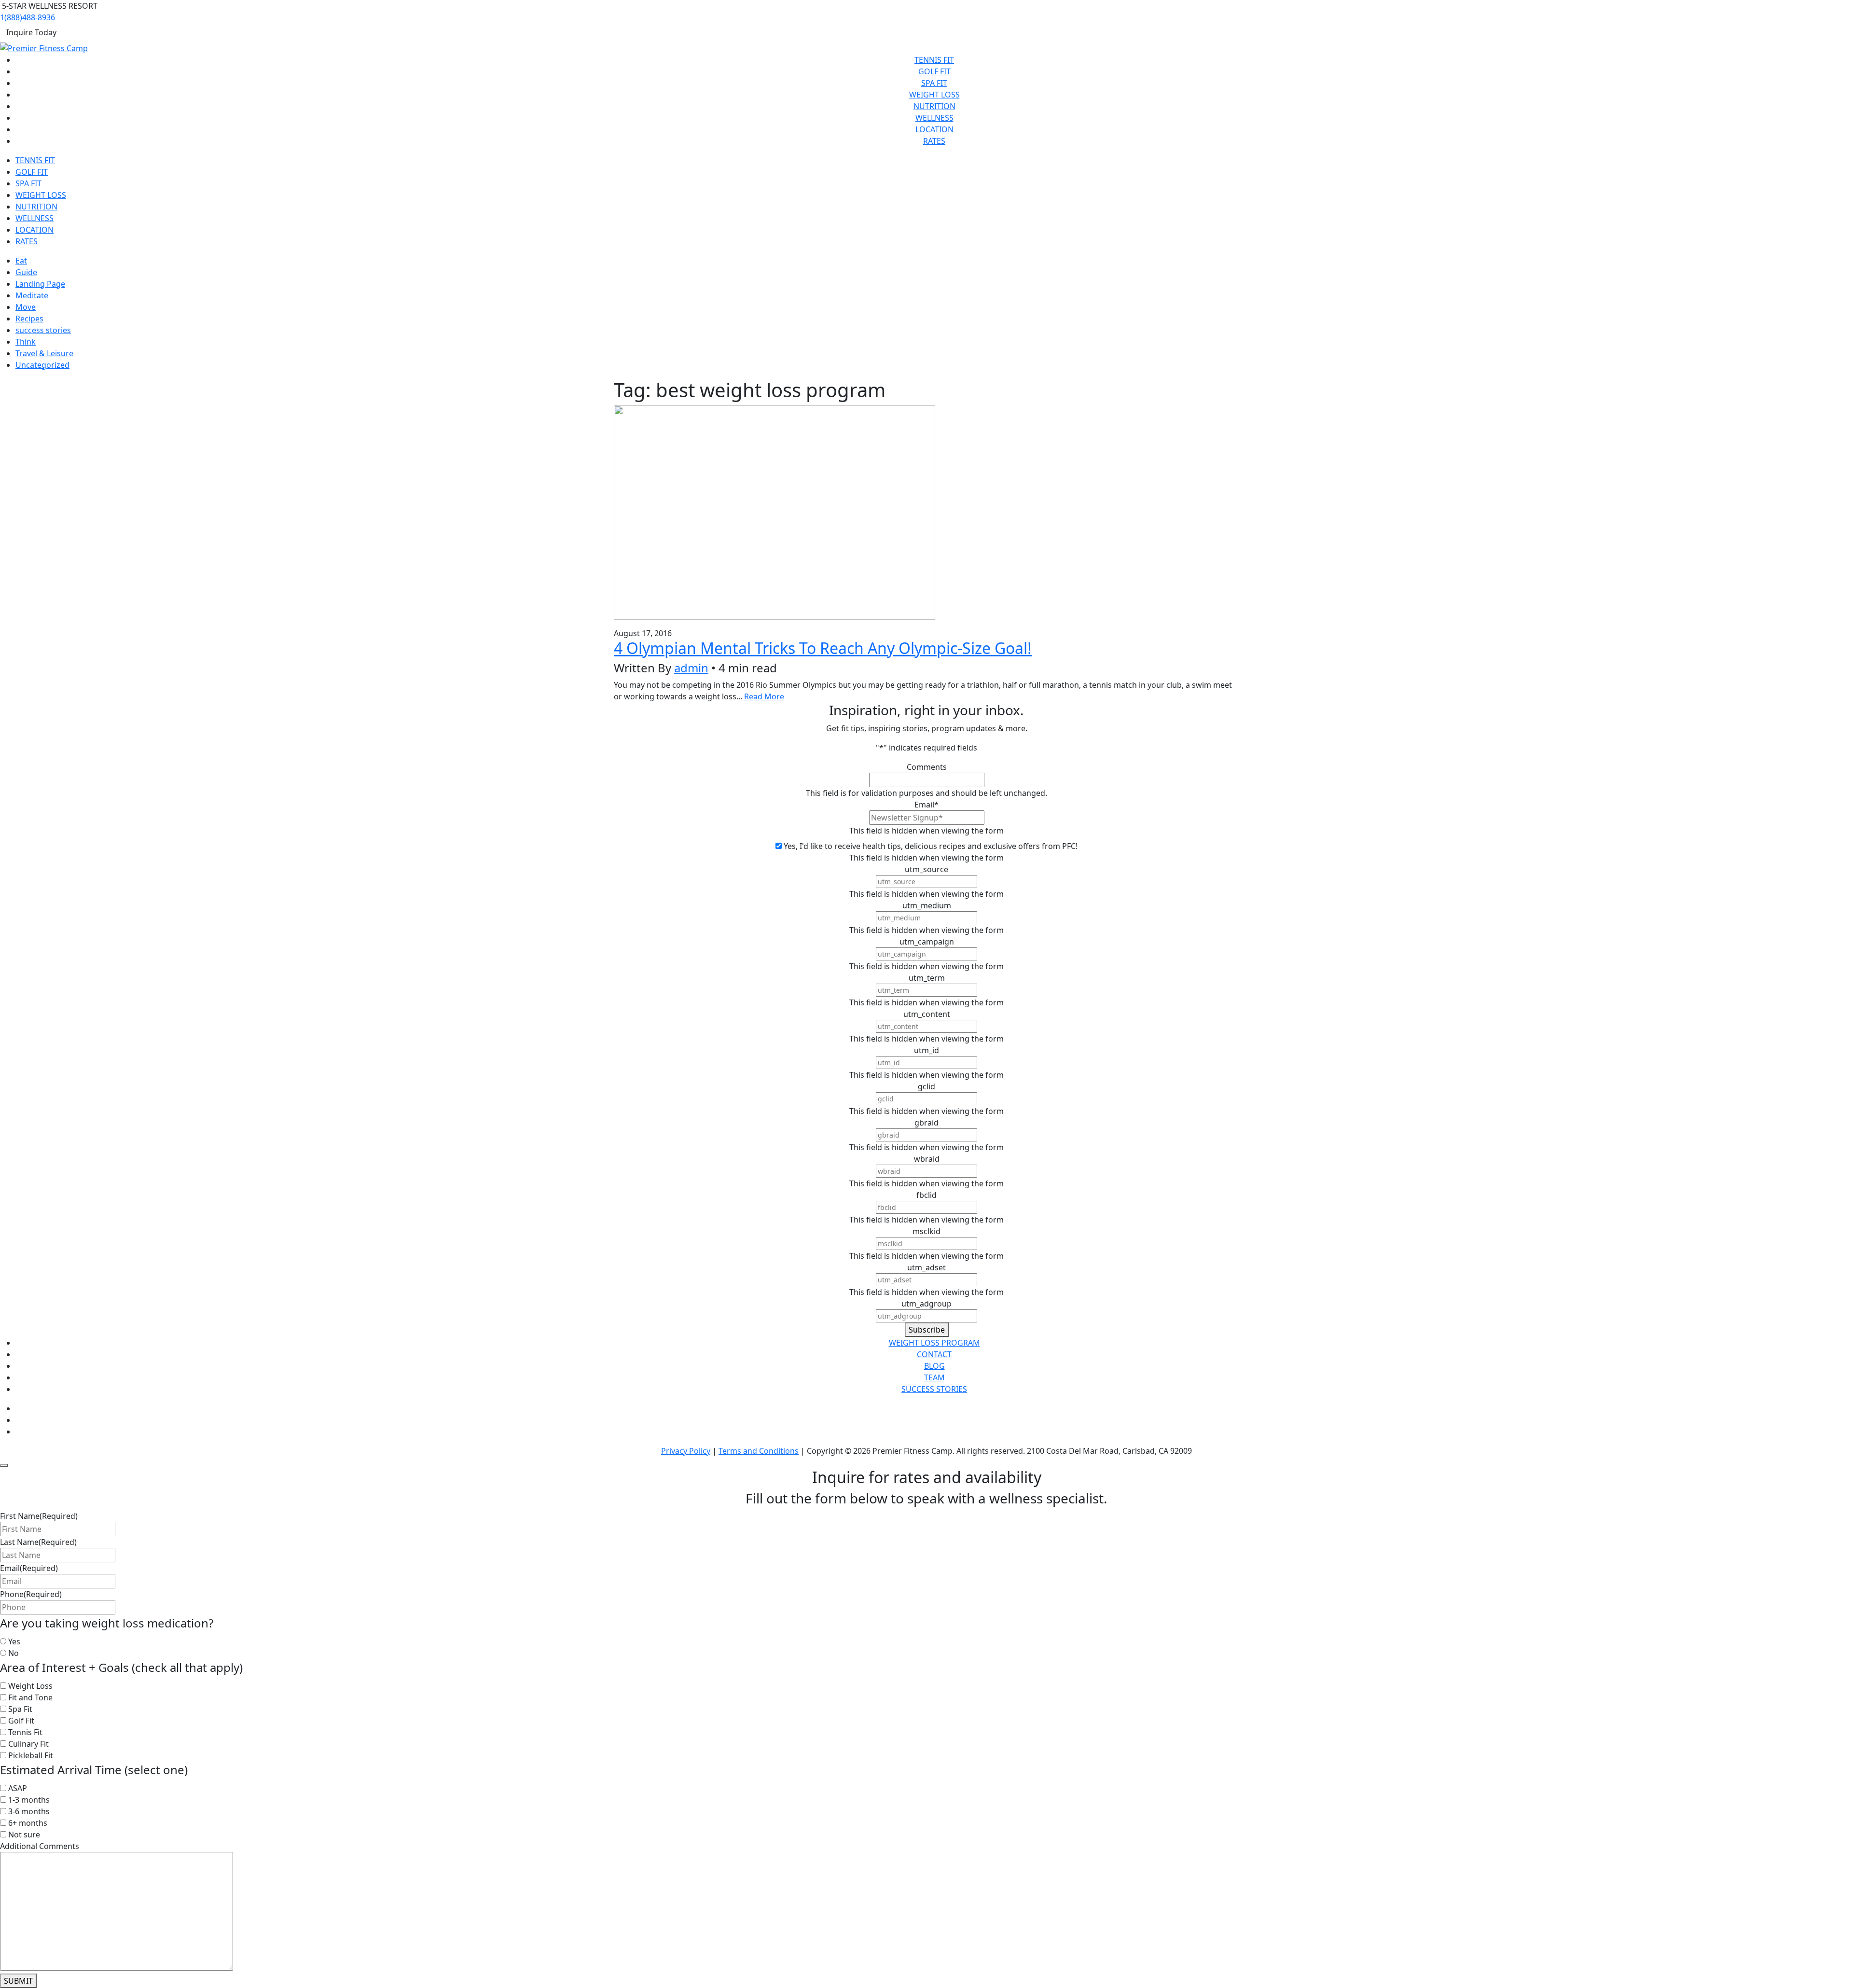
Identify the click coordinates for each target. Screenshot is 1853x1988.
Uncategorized (42, 365)
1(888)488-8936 (28, 17)
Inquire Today (31, 32)
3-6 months (29, 1811)
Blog (934, 1366)
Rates (934, 141)
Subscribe (927, 1330)
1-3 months (29, 1800)
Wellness (934, 118)
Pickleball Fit (31, 1755)
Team (934, 1377)
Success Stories (934, 1389)
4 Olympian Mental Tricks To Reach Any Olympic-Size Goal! (823, 648)
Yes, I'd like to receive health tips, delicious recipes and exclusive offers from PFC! (931, 846)
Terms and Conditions (759, 1451)
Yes (14, 1641)
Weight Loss (934, 95)
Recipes (29, 319)
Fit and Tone (30, 1697)
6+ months (28, 1823)
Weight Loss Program (934, 1343)
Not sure (24, 1835)
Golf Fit (934, 71)
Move (26, 307)
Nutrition (934, 106)
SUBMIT (18, 1981)
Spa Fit (934, 83)
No (14, 1653)
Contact (934, 1354)
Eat (21, 261)
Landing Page (40, 284)
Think (26, 342)
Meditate (32, 295)
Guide (26, 272)
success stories (43, 330)
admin (691, 668)
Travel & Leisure (44, 353)
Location (934, 129)
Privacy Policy (686, 1451)
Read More (764, 696)
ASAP (18, 1788)
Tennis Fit (934, 60)
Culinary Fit (28, 1744)
